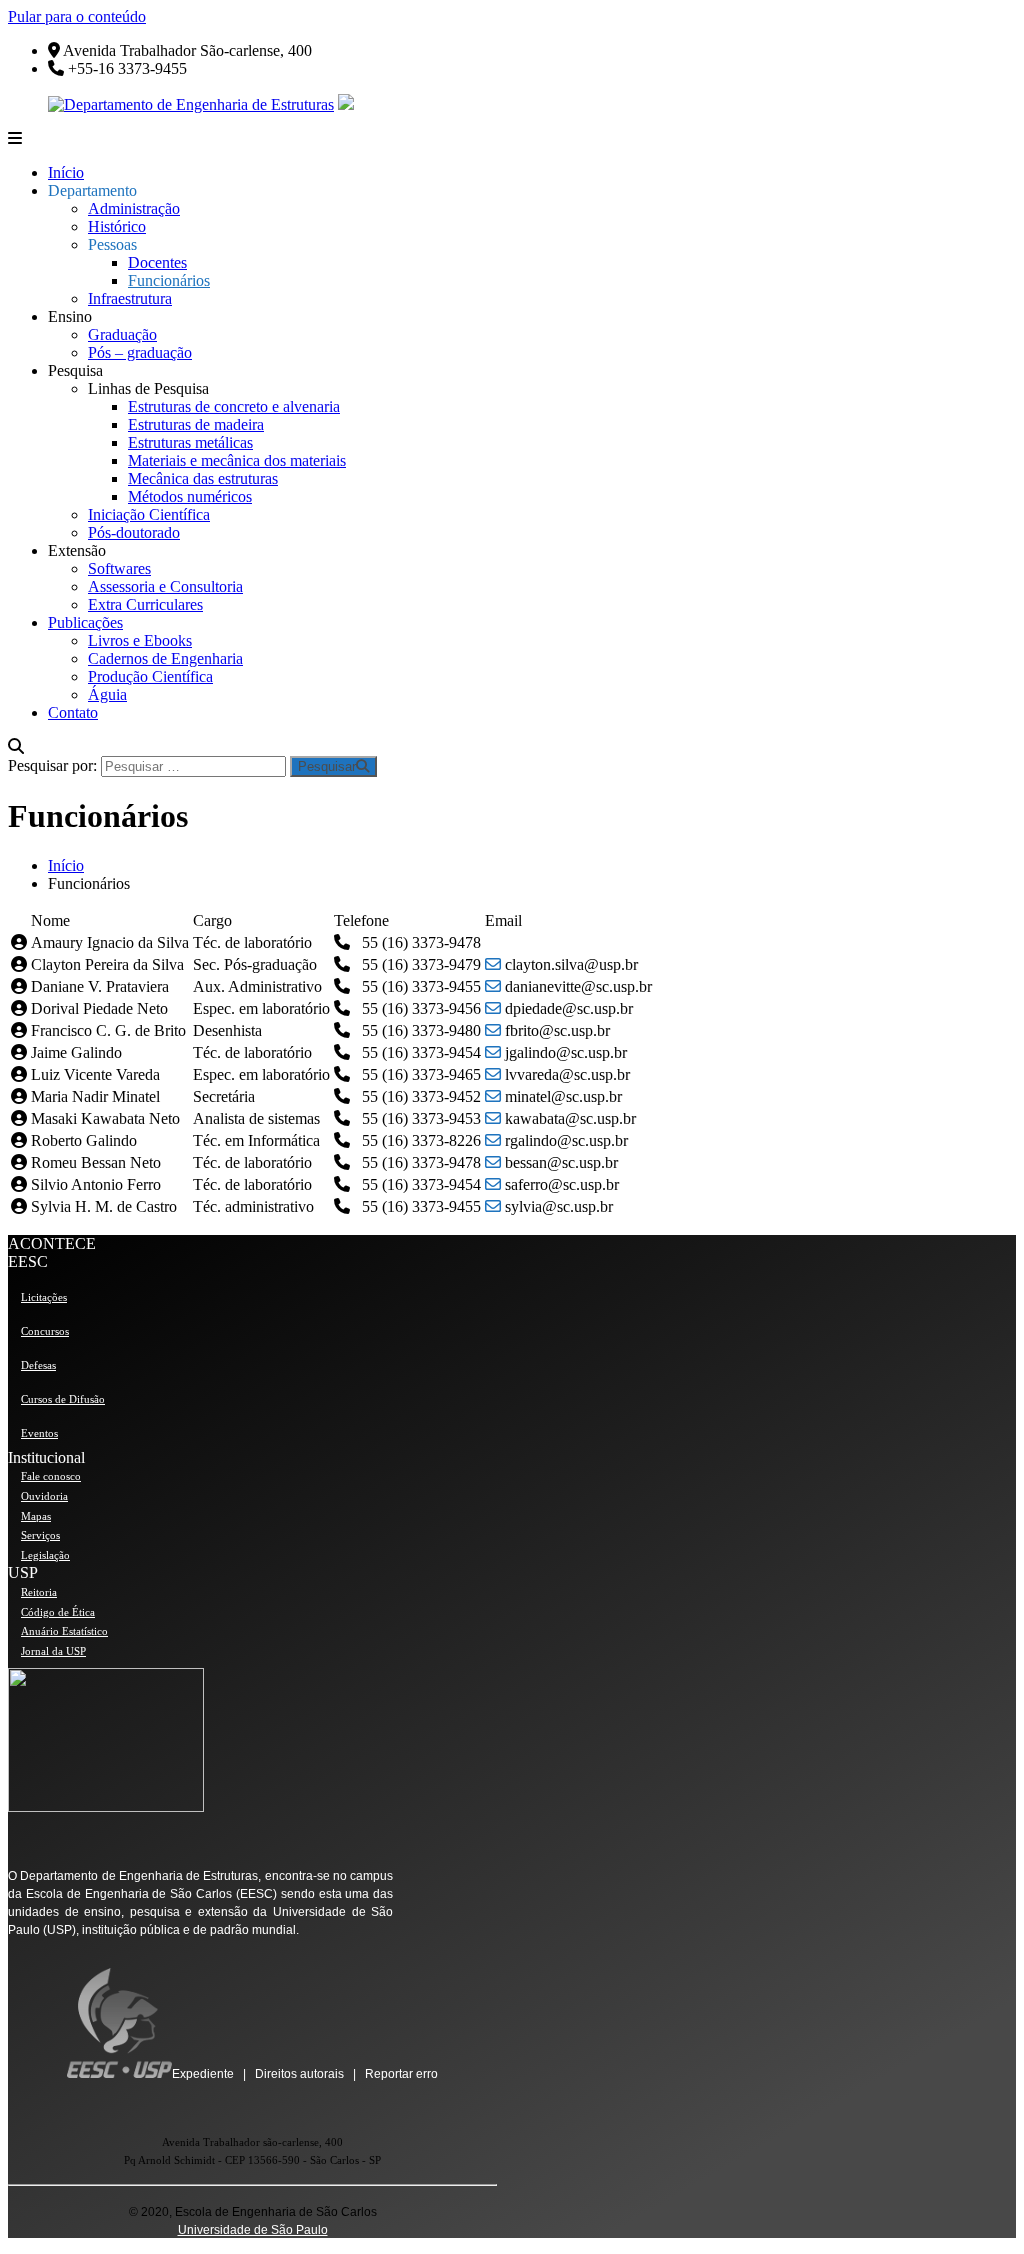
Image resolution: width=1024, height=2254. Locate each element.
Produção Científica (150, 676)
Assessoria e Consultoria (165, 586)
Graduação (122, 334)
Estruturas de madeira (196, 424)
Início (66, 172)
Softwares (119, 568)
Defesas (38, 1365)
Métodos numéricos (190, 496)
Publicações (85, 622)
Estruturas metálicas (190, 442)
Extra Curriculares (145, 604)
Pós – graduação (140, 352)
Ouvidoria (44, 1496)
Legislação (45, 1555)
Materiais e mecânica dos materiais (237, 460)
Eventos (39, 1433)
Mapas (36, 1516)
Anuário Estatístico (64, 1631)
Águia (107, 694)
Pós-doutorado (134, 532)
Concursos (45, 1331)
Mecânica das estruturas (203, 478)
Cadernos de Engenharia (165, 658)
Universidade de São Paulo (253, 2230)
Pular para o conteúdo (77, 16)
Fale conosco (51, 1476)
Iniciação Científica (149, 514)
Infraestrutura (130, 298)
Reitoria (39, 1592)
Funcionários (169, 280)
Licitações (44, 1297)
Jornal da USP (53, 1651)
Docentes (157, 262)
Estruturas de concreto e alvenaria (234, 406)
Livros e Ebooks (140, 640)
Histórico (117, 226)
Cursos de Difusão (63, 1399)
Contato (73, 712)
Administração (134, 208)
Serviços (40, 1535)
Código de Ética (58, 1612)
